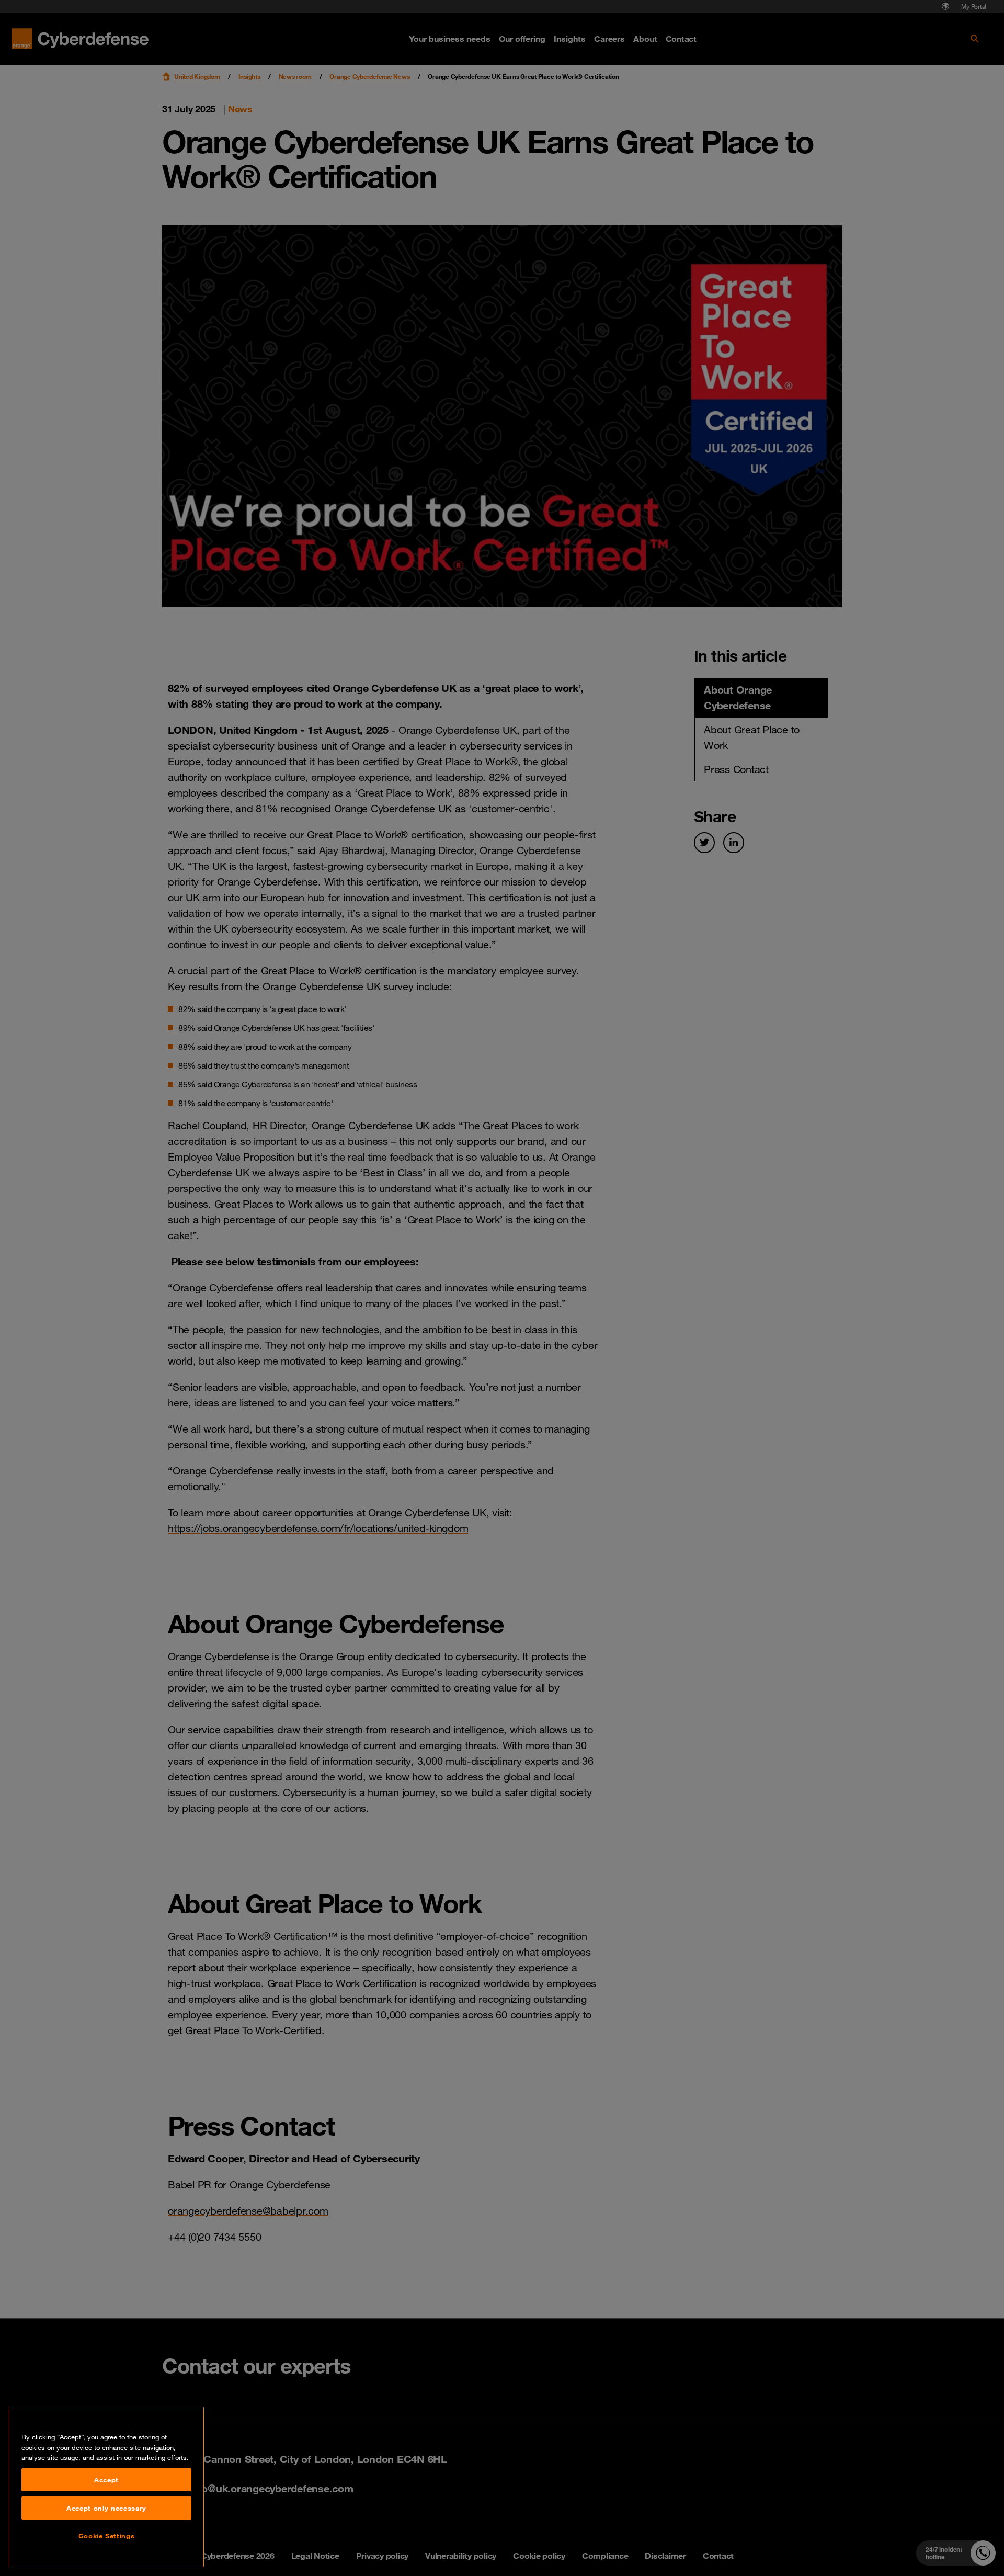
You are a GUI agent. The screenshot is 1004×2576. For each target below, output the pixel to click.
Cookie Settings (107, 2536)
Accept (106, 2480)
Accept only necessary (106, 2508)
